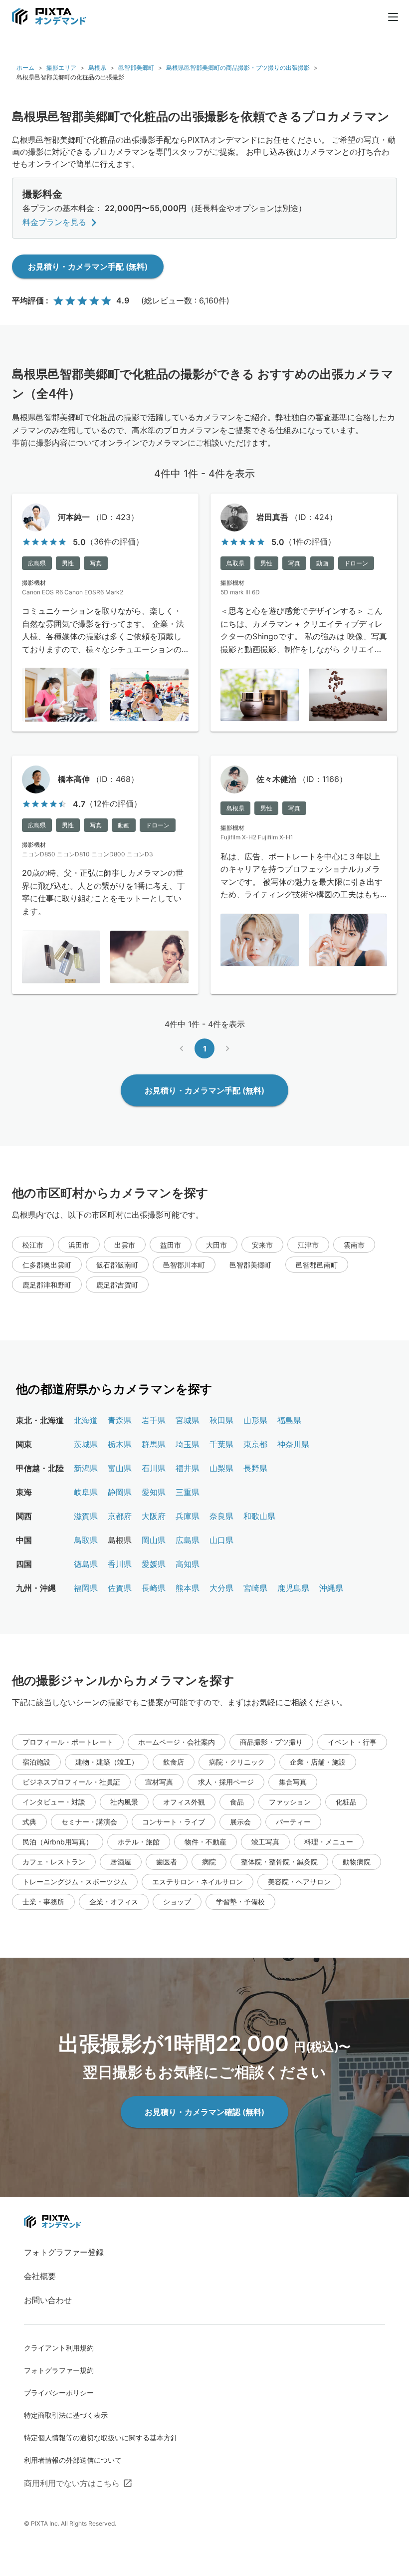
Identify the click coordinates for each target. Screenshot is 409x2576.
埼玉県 (188, 1444)
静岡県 (120, 1492)
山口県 (221, 1540)
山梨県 (221, 1468)
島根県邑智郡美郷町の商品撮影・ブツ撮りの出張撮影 (238, 68)
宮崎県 (255, 1588)
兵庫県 (188, 1516)
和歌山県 (259, 1516)
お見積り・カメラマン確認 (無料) (204, 2112)
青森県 (120, 1420)
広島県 (188, 1540)
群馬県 (154, 1444)
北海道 (86, 1420)
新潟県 (86, 1468)
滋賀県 (86, 1516)
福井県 (188, 1468)
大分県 (221, 1588)
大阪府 (154, 1516)
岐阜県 (86, 1492)
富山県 (120, 1468)
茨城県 (86, 1444)
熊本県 (188, 1588)
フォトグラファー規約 (59, 2370)
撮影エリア (61, 68)
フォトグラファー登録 (64, 2252)
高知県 (188, 1564)
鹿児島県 (293, 1588)
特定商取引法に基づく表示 (66, 2415)
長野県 (255, 1468)
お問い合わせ (48, 2300)
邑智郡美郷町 (136, 68)
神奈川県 (293, 1444)
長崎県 (154, 1588)
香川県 (120, 1564)
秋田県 (221, 1420)
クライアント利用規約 (59, 2348)
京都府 (120, 1516)
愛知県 (154, 1492)
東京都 (255, 1444)
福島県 (289, 1420)
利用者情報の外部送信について (73, 2460)
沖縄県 (331, 1588)
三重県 (188, 1492)
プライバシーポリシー (59, 2393)
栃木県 (120, 1444)
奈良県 (221, 1516)
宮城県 (188, 1420)
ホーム (25, 68)
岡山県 (154, 1540)
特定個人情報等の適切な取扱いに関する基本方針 (101, 2438)
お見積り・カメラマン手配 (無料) (88, 266)
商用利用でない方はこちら (72, 2483)
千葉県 (221, 1444)
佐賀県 (120, 1588)
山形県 (255, 1420)
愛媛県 (154, 1564)
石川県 (154, 1468)
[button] (33, 1245)
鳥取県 (86, 1540)
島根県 (97, 68)
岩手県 (154, 1420)
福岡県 (86, 1588)
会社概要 (40, 2276)
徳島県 (86, 1564)
